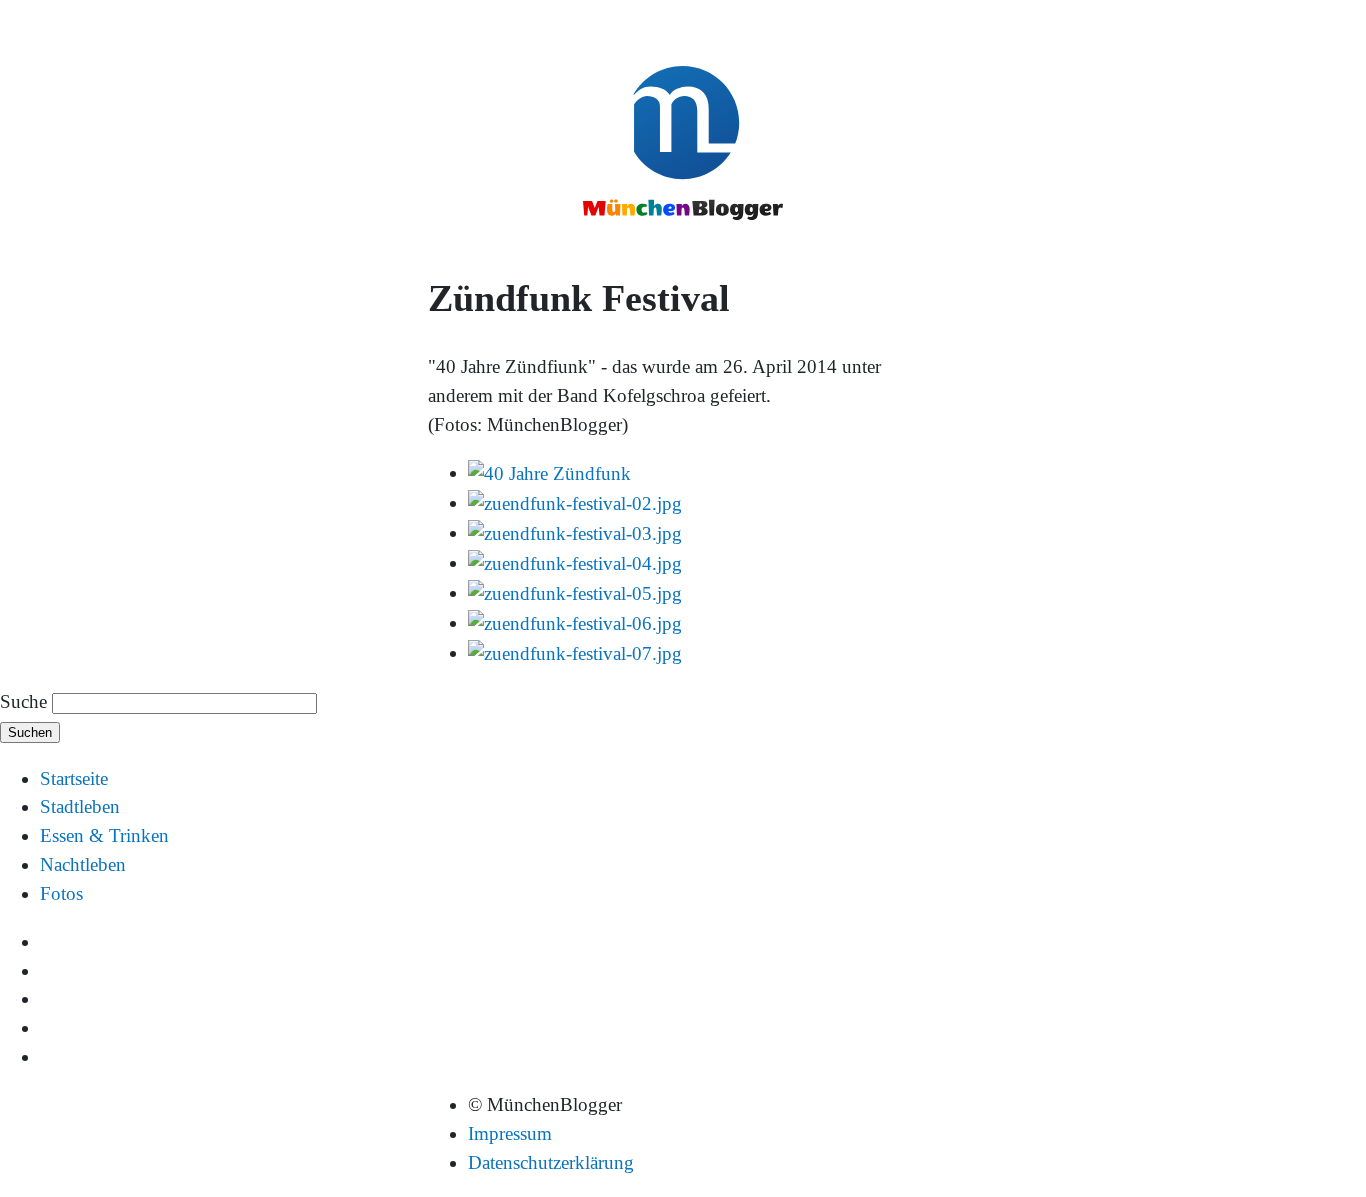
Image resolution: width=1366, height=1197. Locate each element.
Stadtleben (80, 806)
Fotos (61, 893)
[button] (549, 472)
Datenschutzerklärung (551, 1162)
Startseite (74, 778)
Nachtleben (83, 864)
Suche (23, 701)
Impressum (510, 1133)
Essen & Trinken (104, 835)
